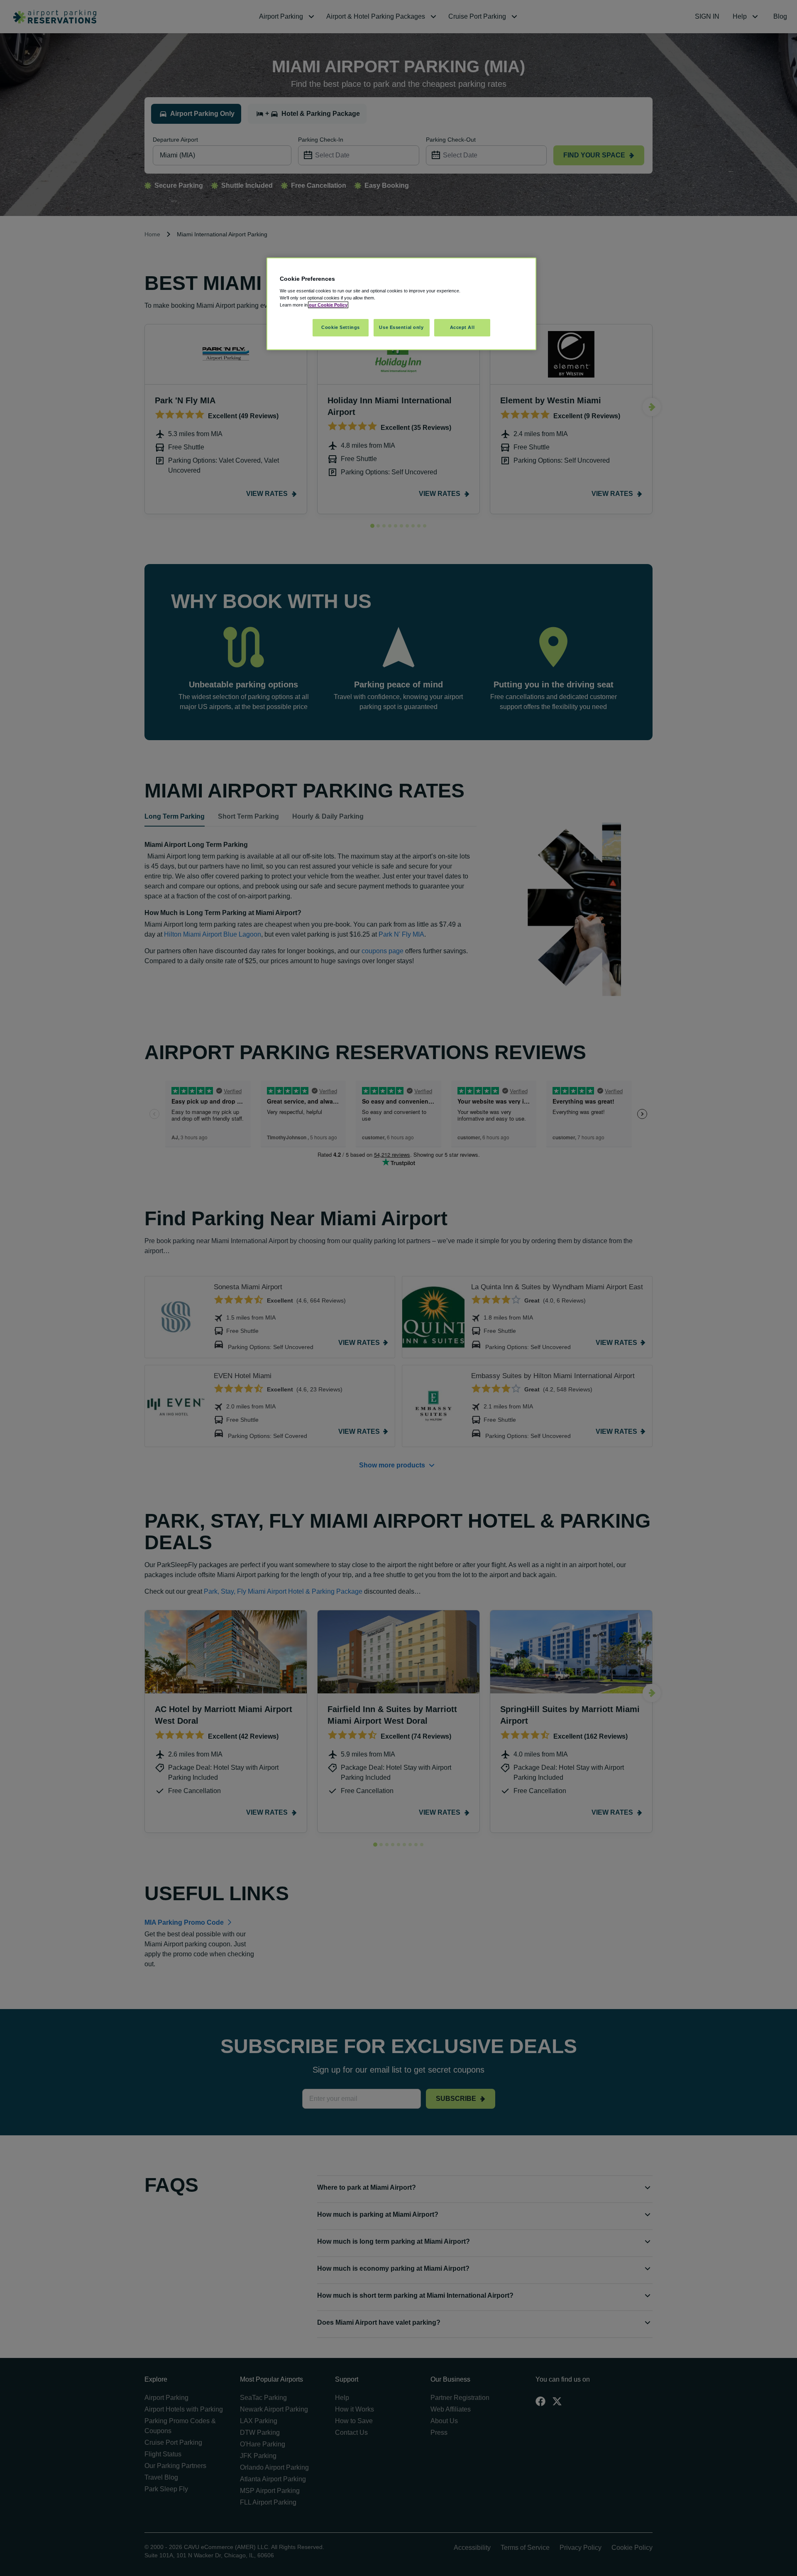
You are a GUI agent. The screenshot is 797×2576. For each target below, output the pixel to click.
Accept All (462, 327)
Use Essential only (401, 327)
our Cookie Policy (328, 305)
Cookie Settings (341, 327)
